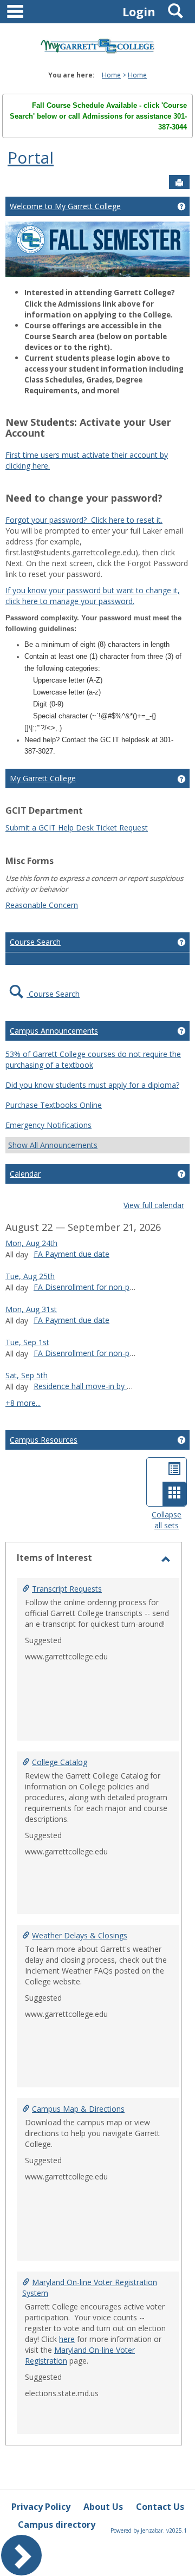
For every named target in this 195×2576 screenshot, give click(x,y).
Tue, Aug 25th (30, 1276)
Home (111, 75)
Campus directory (57, 2525)
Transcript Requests (67, 1589)
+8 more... (23, 1403)
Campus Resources (44, 1440)
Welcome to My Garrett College (65, 206)
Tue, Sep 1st (27, 1342)
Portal (31, 157)
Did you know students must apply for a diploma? (92, 1085)
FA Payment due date (71, 1254)
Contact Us (160, 2507)
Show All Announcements (53, 1145)
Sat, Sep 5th (27, 1375)
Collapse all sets (167, 1520)
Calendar (25, 1174)
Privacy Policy (41, 2507)
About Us (103, 2507)
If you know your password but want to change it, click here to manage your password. (93, 596)
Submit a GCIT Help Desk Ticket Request (77, 828)
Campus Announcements (54, 1031)
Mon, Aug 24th (31, 1243)
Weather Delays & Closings (80, 1935)
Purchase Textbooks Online (54, 1105)
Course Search (35, 942)
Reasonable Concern (42, 905)
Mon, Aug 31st (31, 1309)
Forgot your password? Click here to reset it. (84, 520)
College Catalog (60, 1762)
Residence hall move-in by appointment (103, 1386)
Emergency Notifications (48, 1125)
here (67, 2339)
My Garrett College (43, 778)
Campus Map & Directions (78, 2109)
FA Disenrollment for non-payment (95, 1287)
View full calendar (154, 1205)
